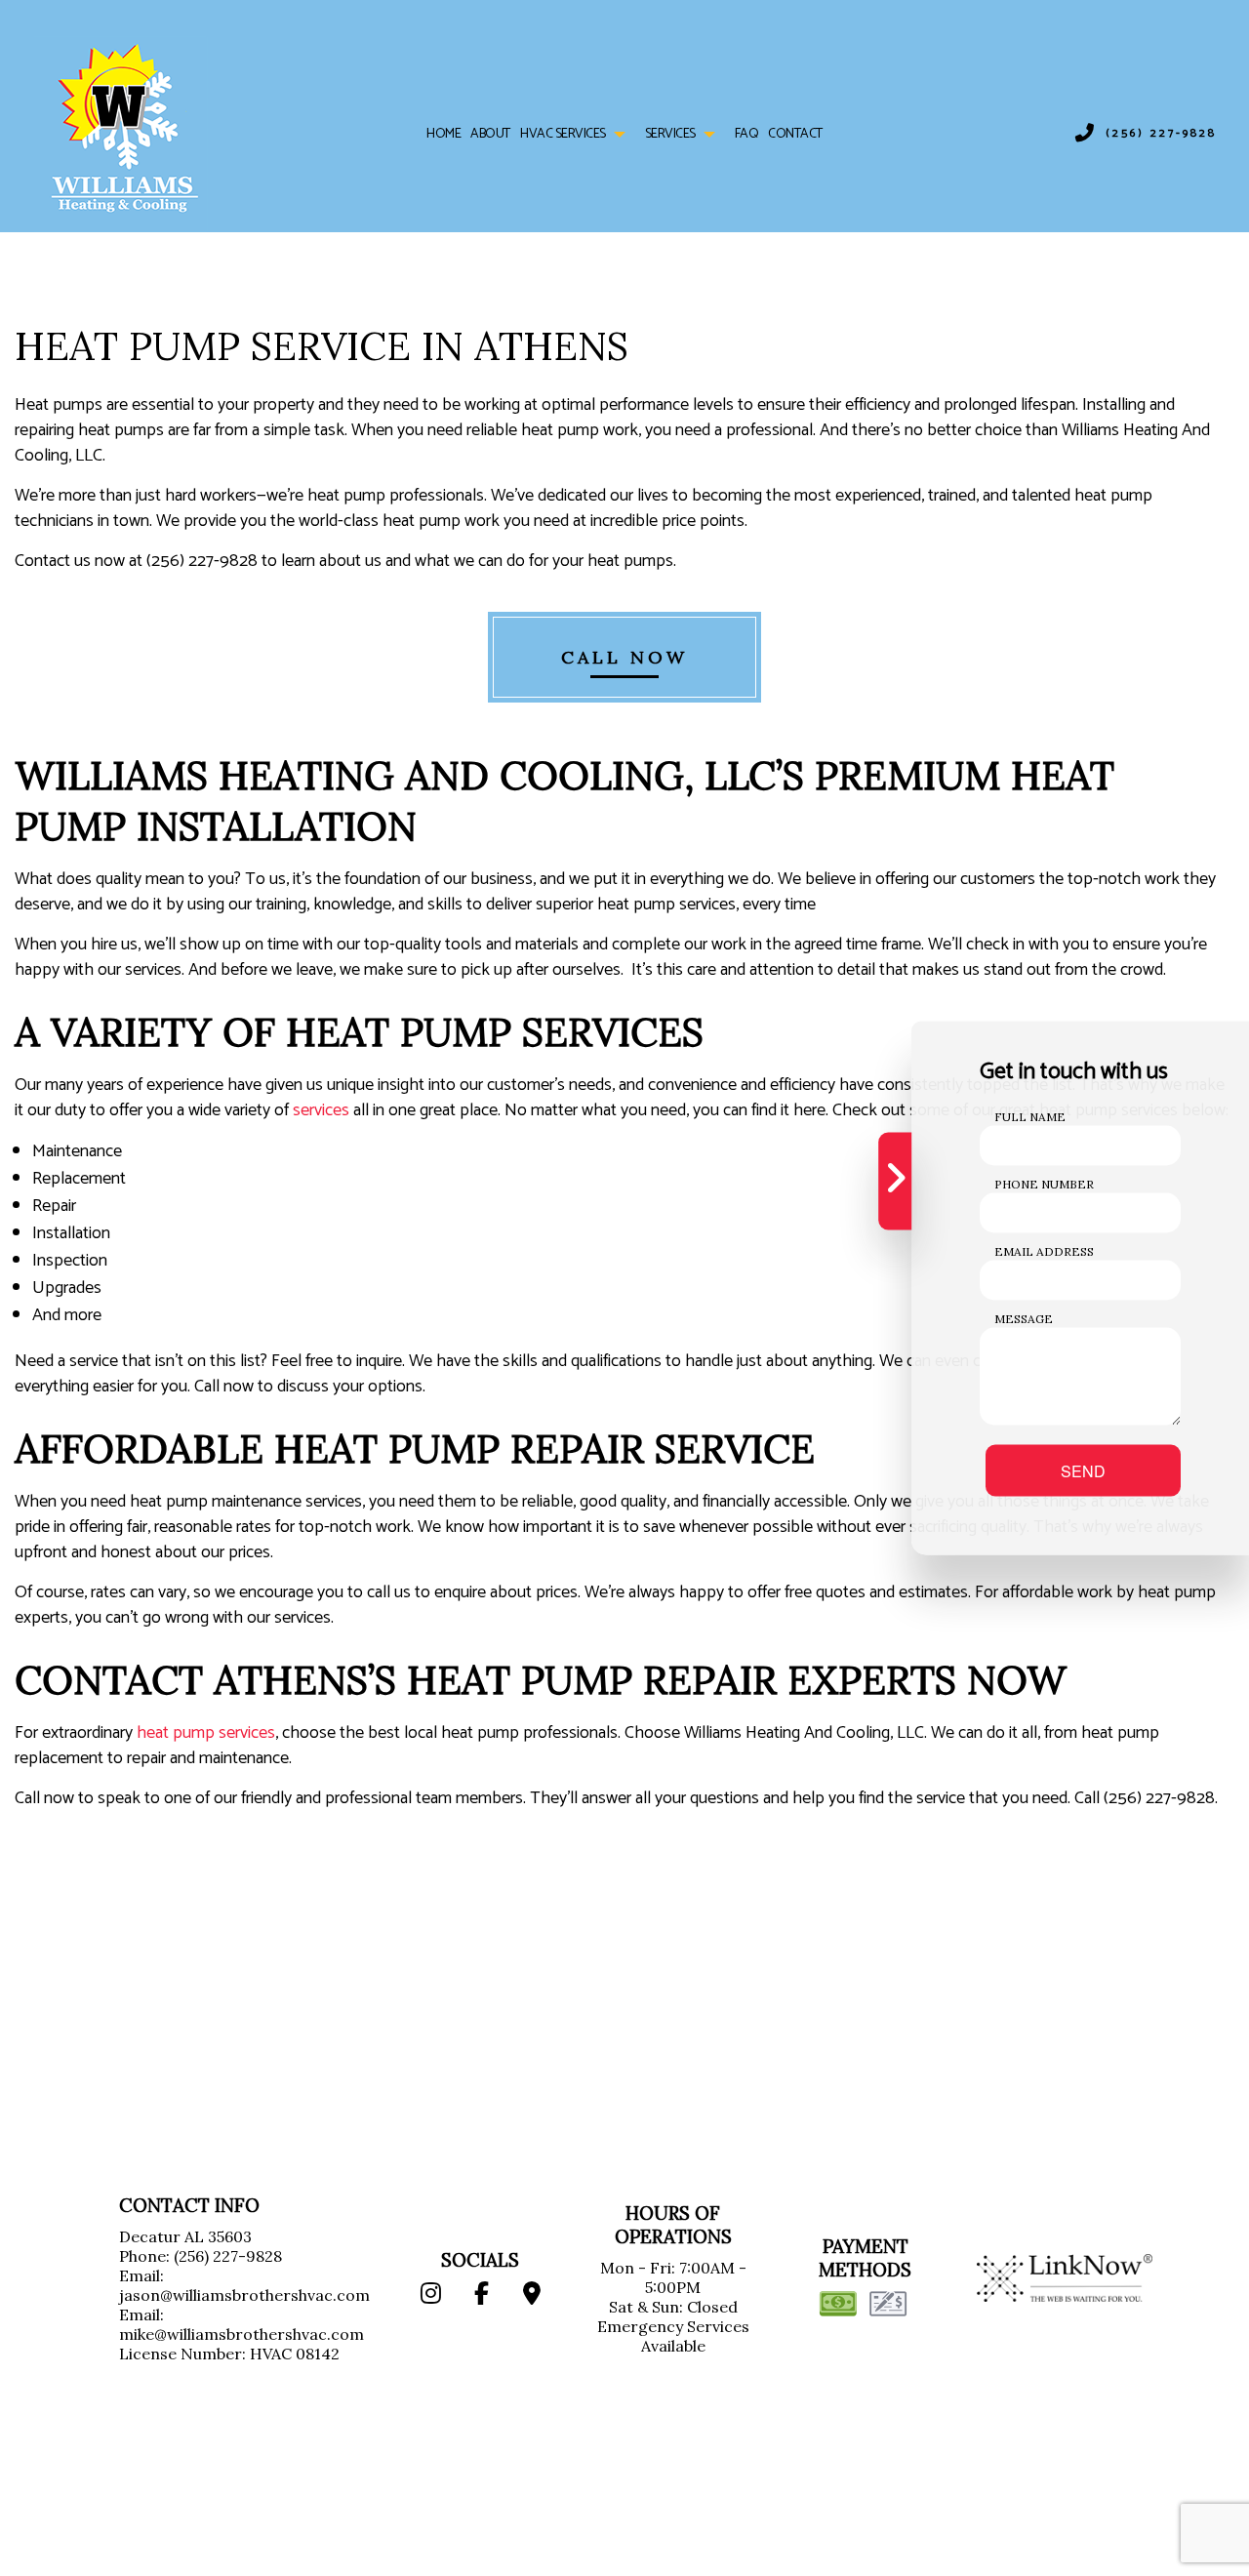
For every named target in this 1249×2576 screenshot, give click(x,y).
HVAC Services (563, 134)
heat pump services (206, 1733)
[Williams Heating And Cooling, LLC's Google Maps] (532, 2296)
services (321, 1110)
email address (1044, 1251)
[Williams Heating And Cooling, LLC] (120, 122)
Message (1024, 1319)
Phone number (1044, 1184)
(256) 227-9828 (1161, 134)
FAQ (747, 134)
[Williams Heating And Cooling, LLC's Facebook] (482, 2296)
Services (670, 134)
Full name (1030, 1117)
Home (443, 134)
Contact (795, 134)
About (490, 134)
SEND (1083, 1471)
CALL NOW (624, 657)
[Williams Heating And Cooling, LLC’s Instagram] (430, 2296)
